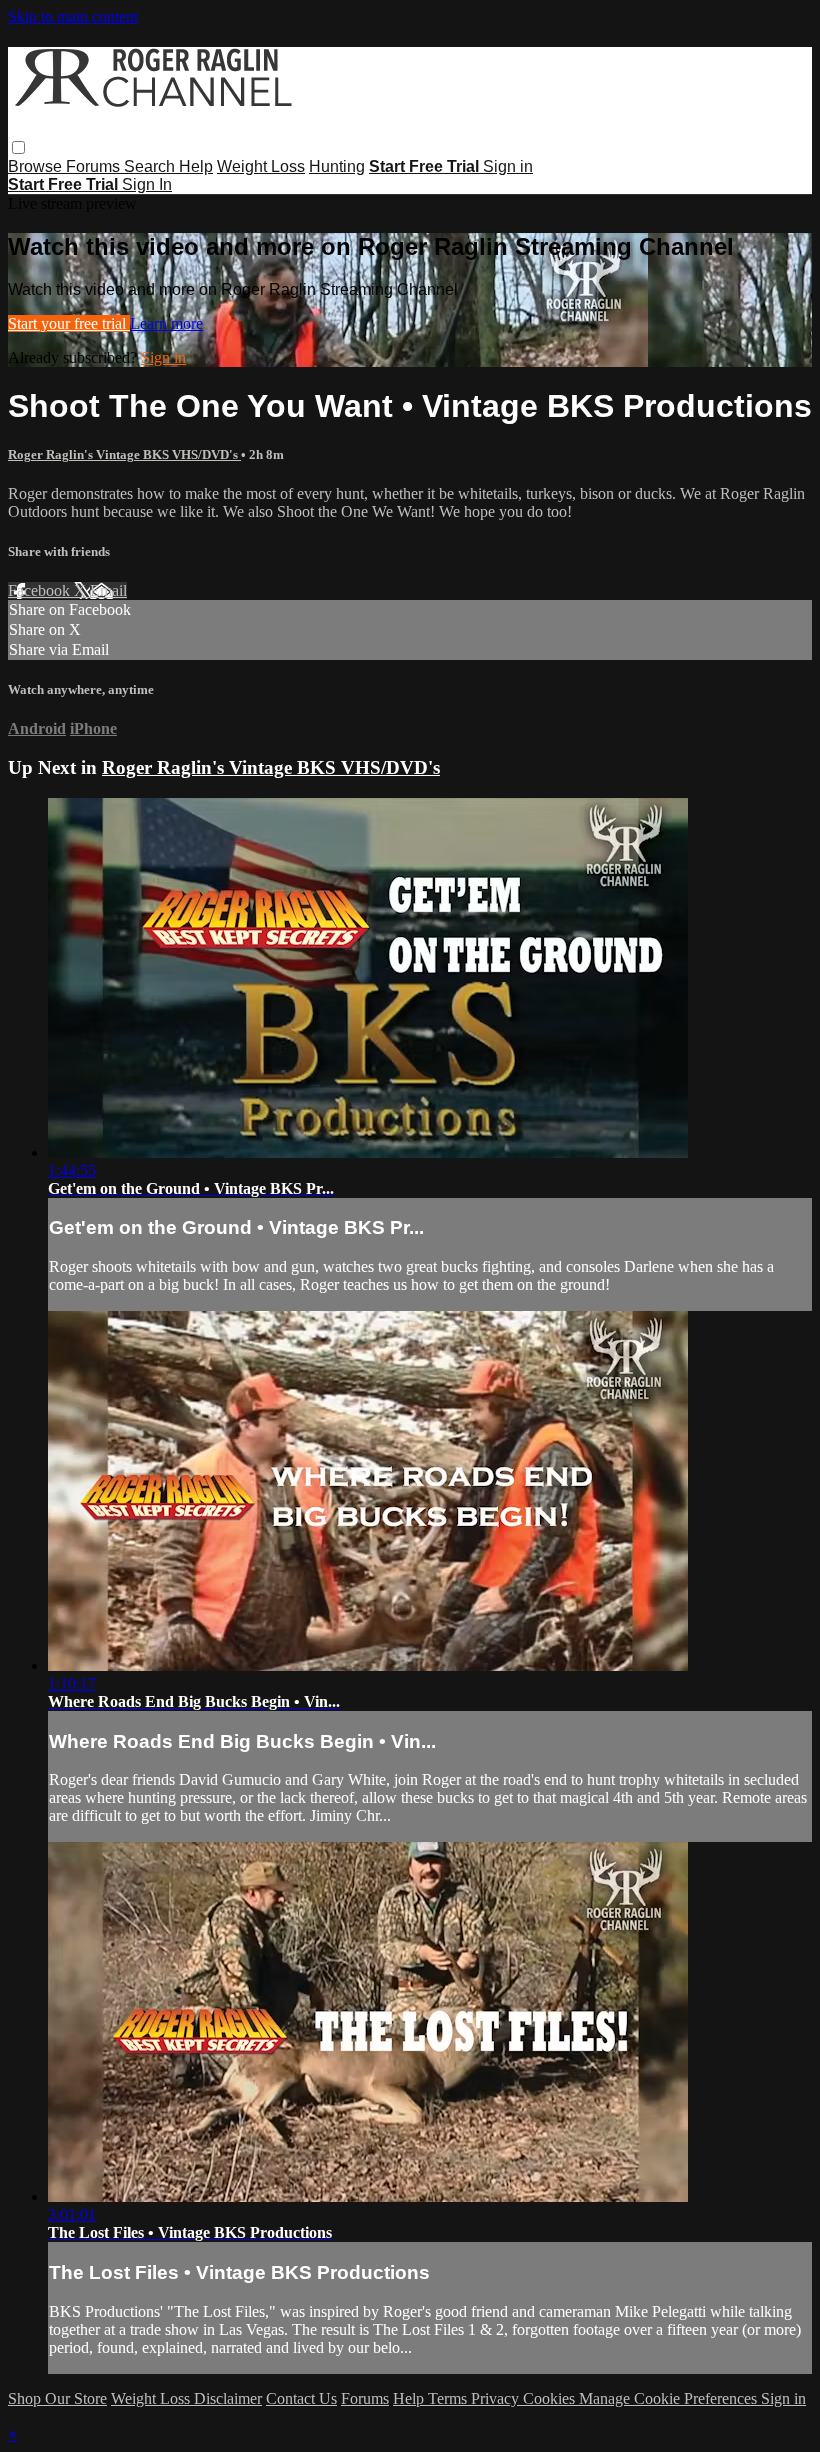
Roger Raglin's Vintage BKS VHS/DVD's (124, 454)
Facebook (41, 590)
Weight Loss (261, 166)
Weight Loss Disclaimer (186, 2398)
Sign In (147, 184)
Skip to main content (73, 16)
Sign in (508, 166)
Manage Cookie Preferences (670, 2398)
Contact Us (301, 2398)
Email (108, 590)
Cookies (551, 2398)
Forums (95, 166)
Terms (449, 2398)
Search (151, 166)
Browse (37, 166)
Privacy (497, 2398)
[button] (18, 147)
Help (196, 166)
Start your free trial (69, 323)
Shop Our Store (57, 2398)
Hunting (337, 166)
